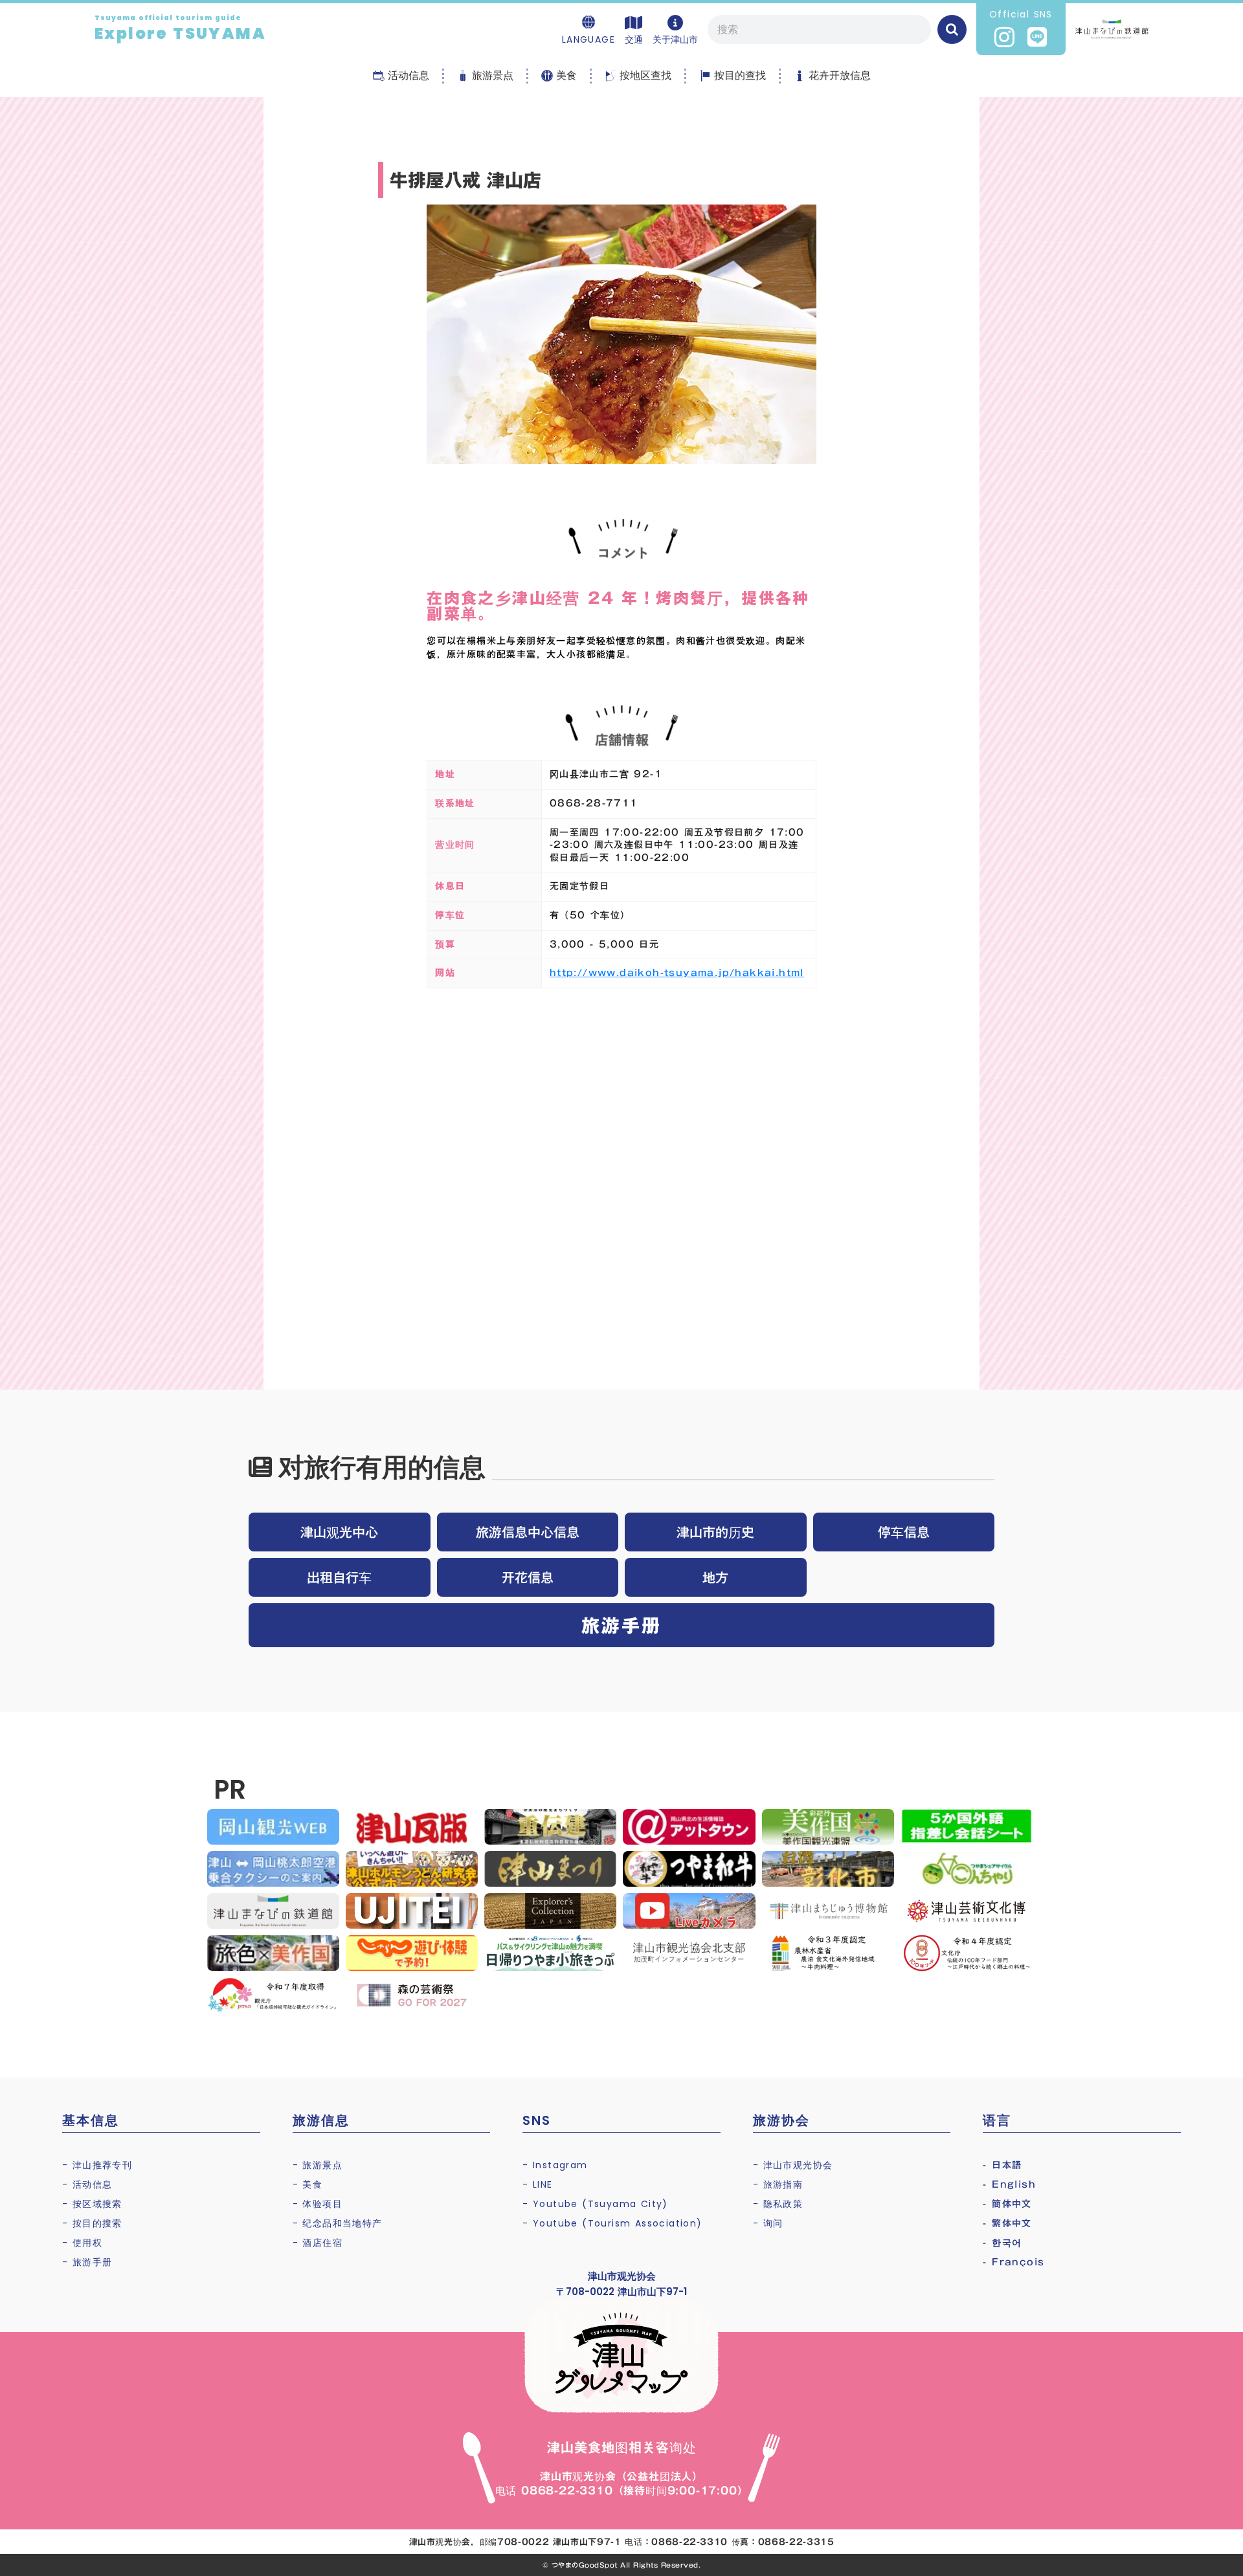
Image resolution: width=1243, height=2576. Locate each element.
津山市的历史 (715, 1532)
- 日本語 (1002, 2165)
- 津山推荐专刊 (97, 2165)
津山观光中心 (339, 1532)
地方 (715, 1577)
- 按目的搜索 (92, 2223)
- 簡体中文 (1007, 2204)
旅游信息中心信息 (528, 1532)
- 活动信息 (87, 2184)
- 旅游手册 (87, 2262)
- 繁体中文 (1007, 2223)
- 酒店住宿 (318, 2243)
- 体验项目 (318, 2204)
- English (1009, 2184)
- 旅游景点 (318, 2165)
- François (1013, 2262)
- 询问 (768, 2223)
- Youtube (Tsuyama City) (595, 2204)
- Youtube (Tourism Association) (612, 2223)
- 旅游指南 (778, 2184)
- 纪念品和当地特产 (338, 2223)
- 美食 (308, 2184)
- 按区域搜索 (92, 2204)
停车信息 (904, 1532)
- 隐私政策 (778, 2204)
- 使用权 (82, 2243)
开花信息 (528, 1577)
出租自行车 (339, 1577)
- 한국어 (1002, 2243)
